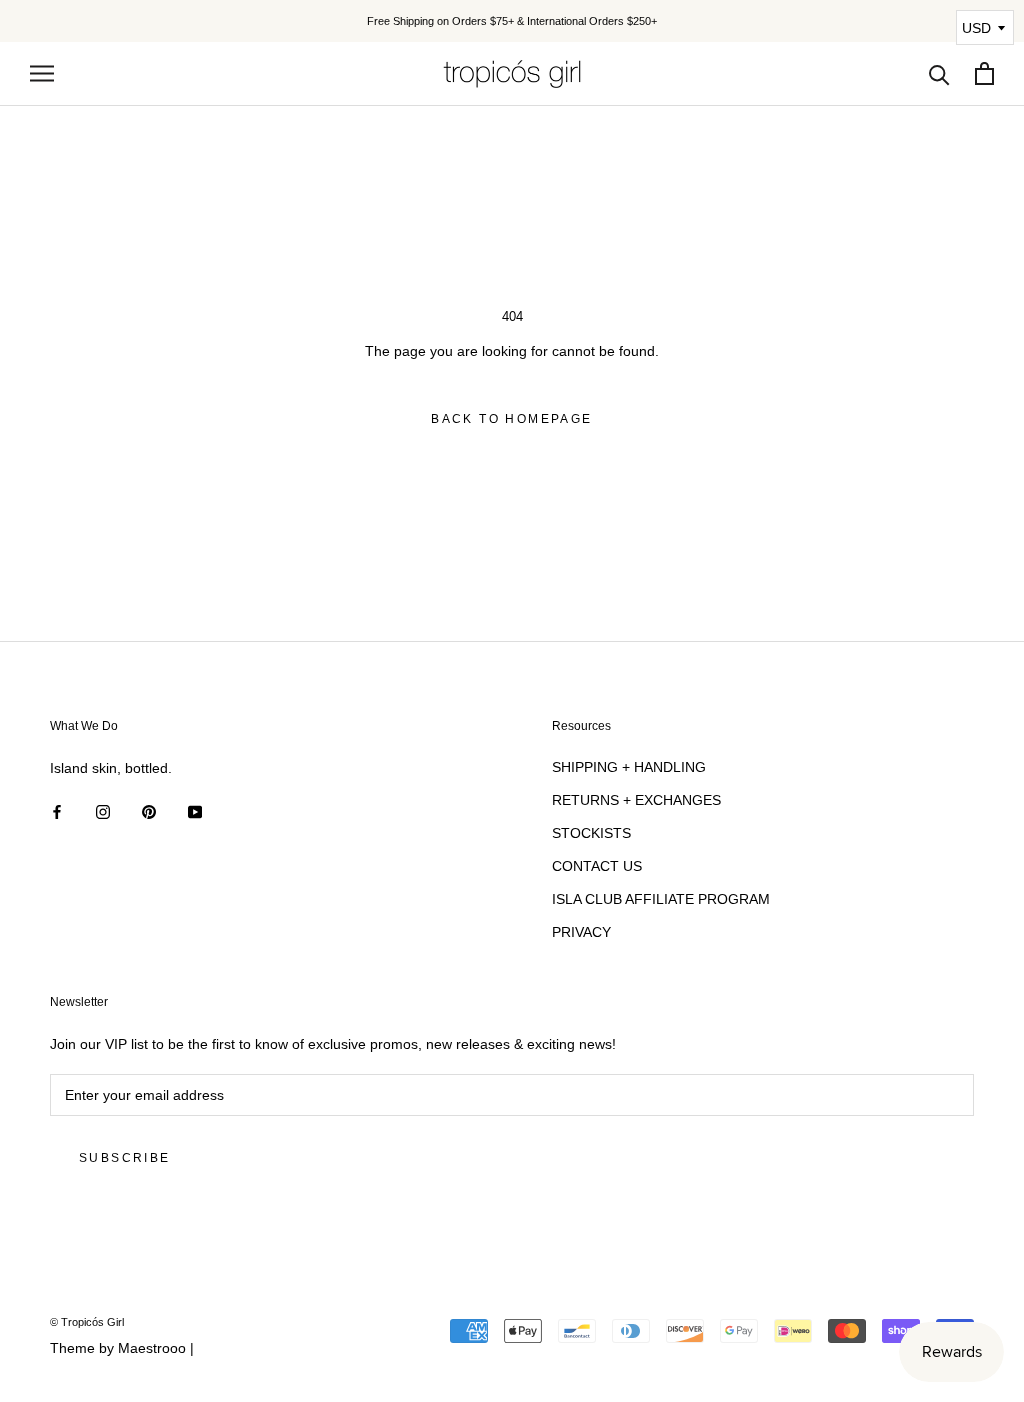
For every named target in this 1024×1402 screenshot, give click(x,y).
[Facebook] (57, 811)
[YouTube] (195, 811)
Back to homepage (511, 419)
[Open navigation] (42, 73)
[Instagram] (103, 811)
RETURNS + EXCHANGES (636, 800)
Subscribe (125, 1158)
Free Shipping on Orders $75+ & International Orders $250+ (512, 21)
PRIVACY (581, 932)
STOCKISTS (591, 833)
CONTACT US (597, 866)
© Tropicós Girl (87, 1322)
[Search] (939, 73)
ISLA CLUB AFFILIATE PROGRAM (661, 899)
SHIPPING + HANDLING (629, 767)
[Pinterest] (149, 811)
